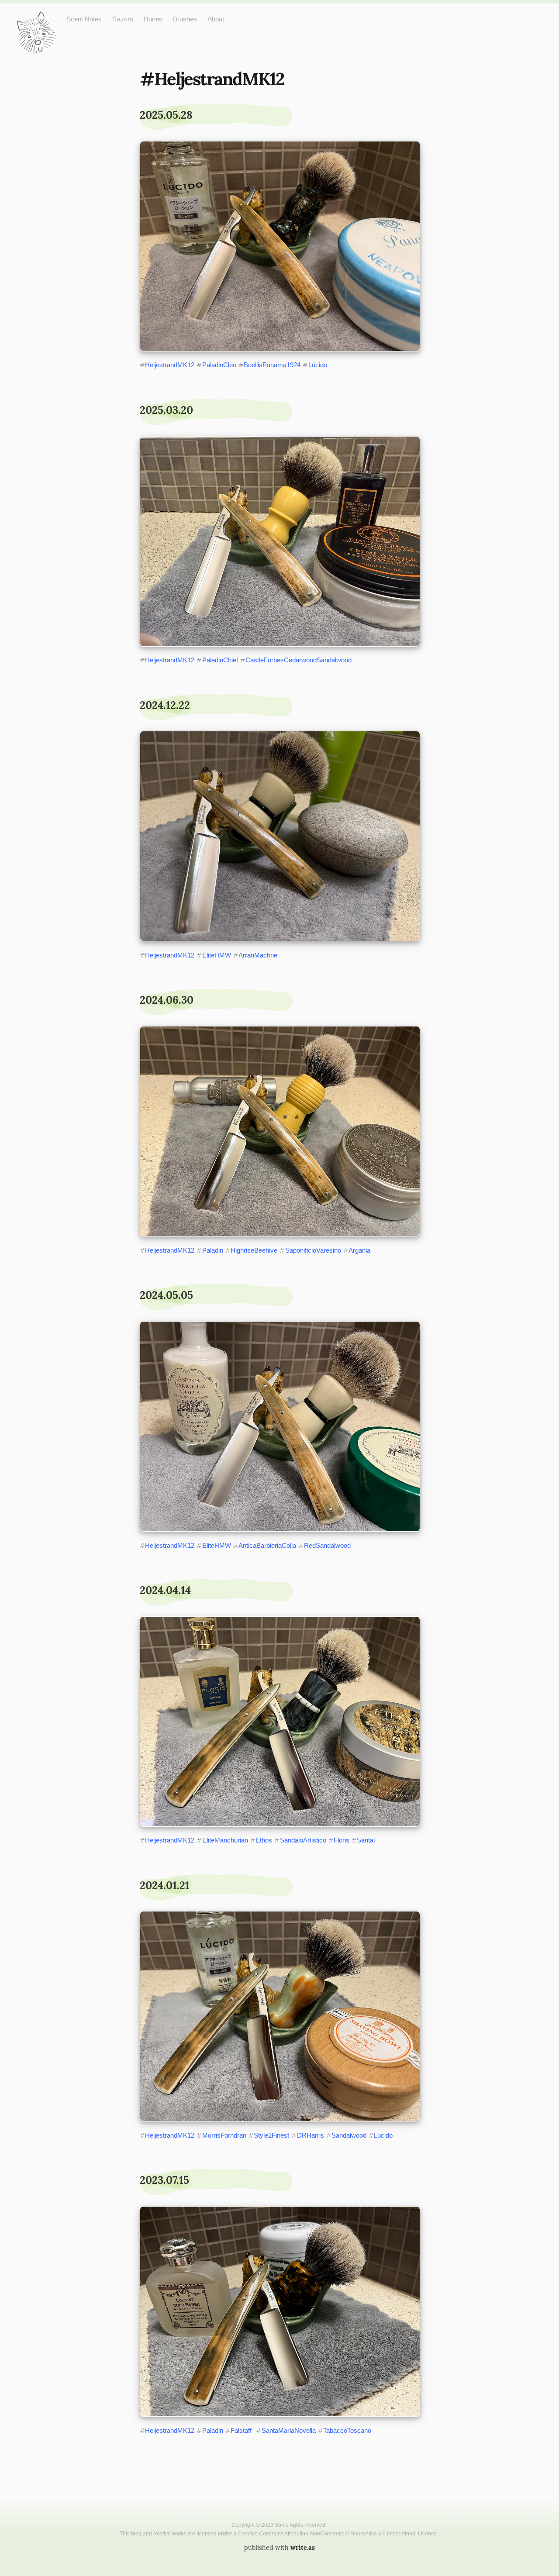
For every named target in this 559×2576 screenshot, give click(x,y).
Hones (153, 19)
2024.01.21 (165, 1886)
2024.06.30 (167, 1000)
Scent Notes (84, 19)
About (216, 19)
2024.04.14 (165, 1590)
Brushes (185, 19)
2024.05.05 (166, 1295)
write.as (303, 2548)
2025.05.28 (166, 115)
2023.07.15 (164, 2180)
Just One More (36, 18)
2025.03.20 (166, 410)
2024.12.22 (165, 705)
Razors (123, 19)
